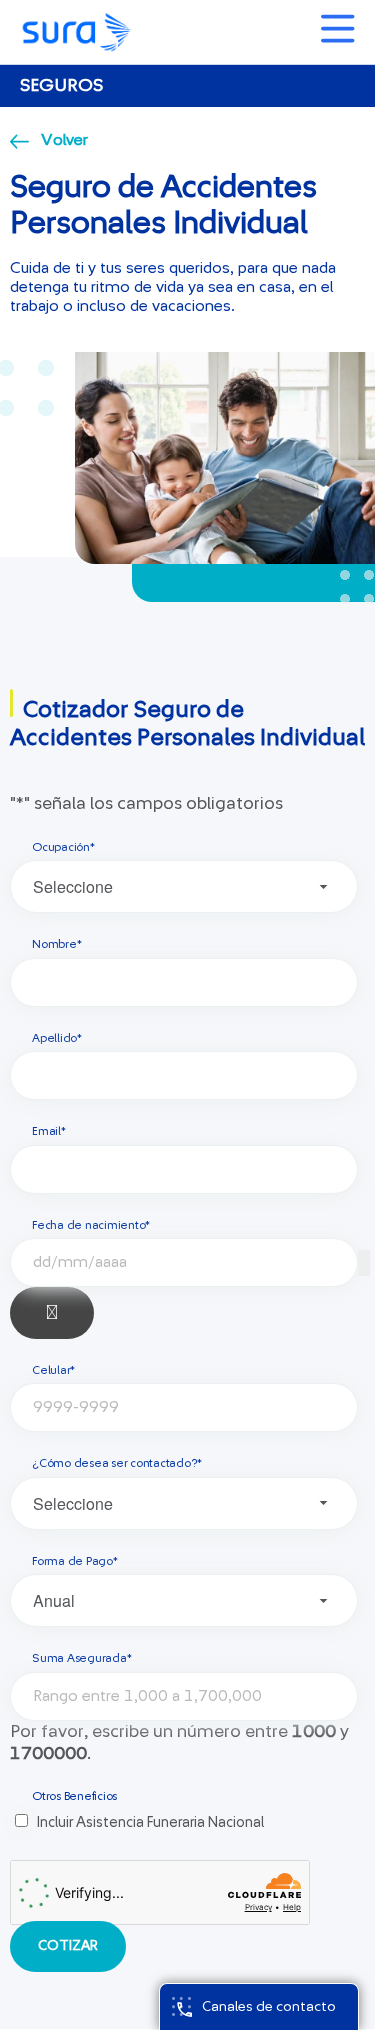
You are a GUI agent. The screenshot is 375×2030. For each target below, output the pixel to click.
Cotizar (68, 1946)
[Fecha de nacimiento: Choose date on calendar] (52, 1313)
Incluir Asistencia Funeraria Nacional (150, 1822)
